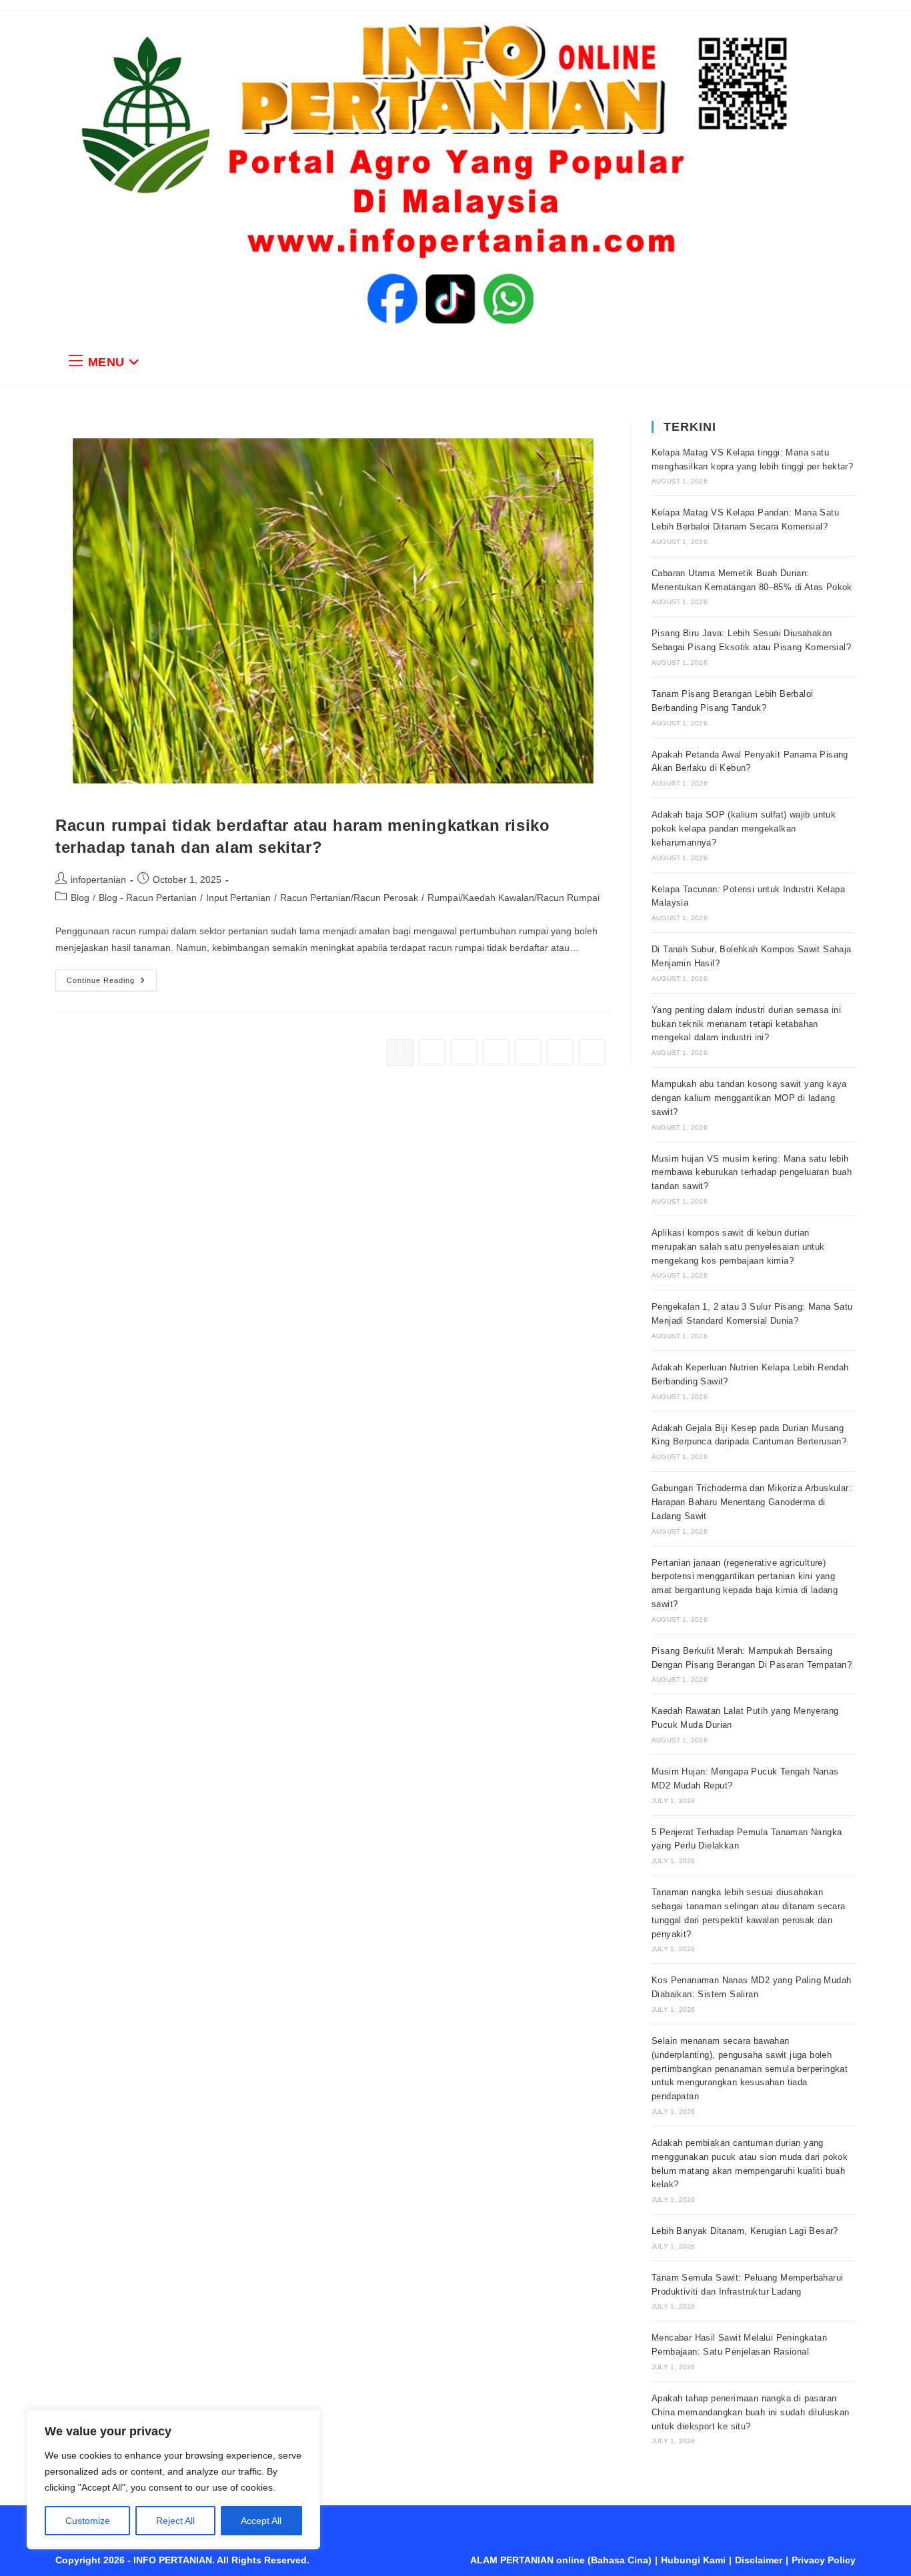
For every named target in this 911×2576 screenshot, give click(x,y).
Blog (80, 898)
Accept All (261, 2521)
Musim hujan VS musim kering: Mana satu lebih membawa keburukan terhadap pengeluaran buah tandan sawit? (752, 1173)
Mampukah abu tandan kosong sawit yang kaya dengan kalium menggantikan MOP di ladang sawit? (749, 1098)
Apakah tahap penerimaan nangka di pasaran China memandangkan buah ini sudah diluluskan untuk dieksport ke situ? (751, 2412)
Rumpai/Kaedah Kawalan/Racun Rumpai (514, 898)
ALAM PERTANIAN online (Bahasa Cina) (561, 2560)
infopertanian (98, 880)
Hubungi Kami (693, 2560)
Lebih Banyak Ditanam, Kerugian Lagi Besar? (745, 2231)
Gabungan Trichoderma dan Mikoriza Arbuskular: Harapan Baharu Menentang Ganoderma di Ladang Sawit (752, 1502)
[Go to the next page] (592, 1052)
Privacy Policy (824, 2560)
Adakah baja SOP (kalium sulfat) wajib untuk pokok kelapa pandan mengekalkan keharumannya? (744, 829)
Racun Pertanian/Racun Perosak (349, 898)
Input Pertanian (238, 898)
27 (560, 1052)
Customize (88, 2521)
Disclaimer (759, 2560)
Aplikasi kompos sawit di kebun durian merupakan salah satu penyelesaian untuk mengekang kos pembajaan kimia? (738, 1247)
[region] (173, 2479)
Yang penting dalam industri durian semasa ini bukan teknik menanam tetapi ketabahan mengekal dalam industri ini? (746, 1024)
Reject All (175, 2521)
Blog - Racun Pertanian (148, 898)
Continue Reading (112, 977)
